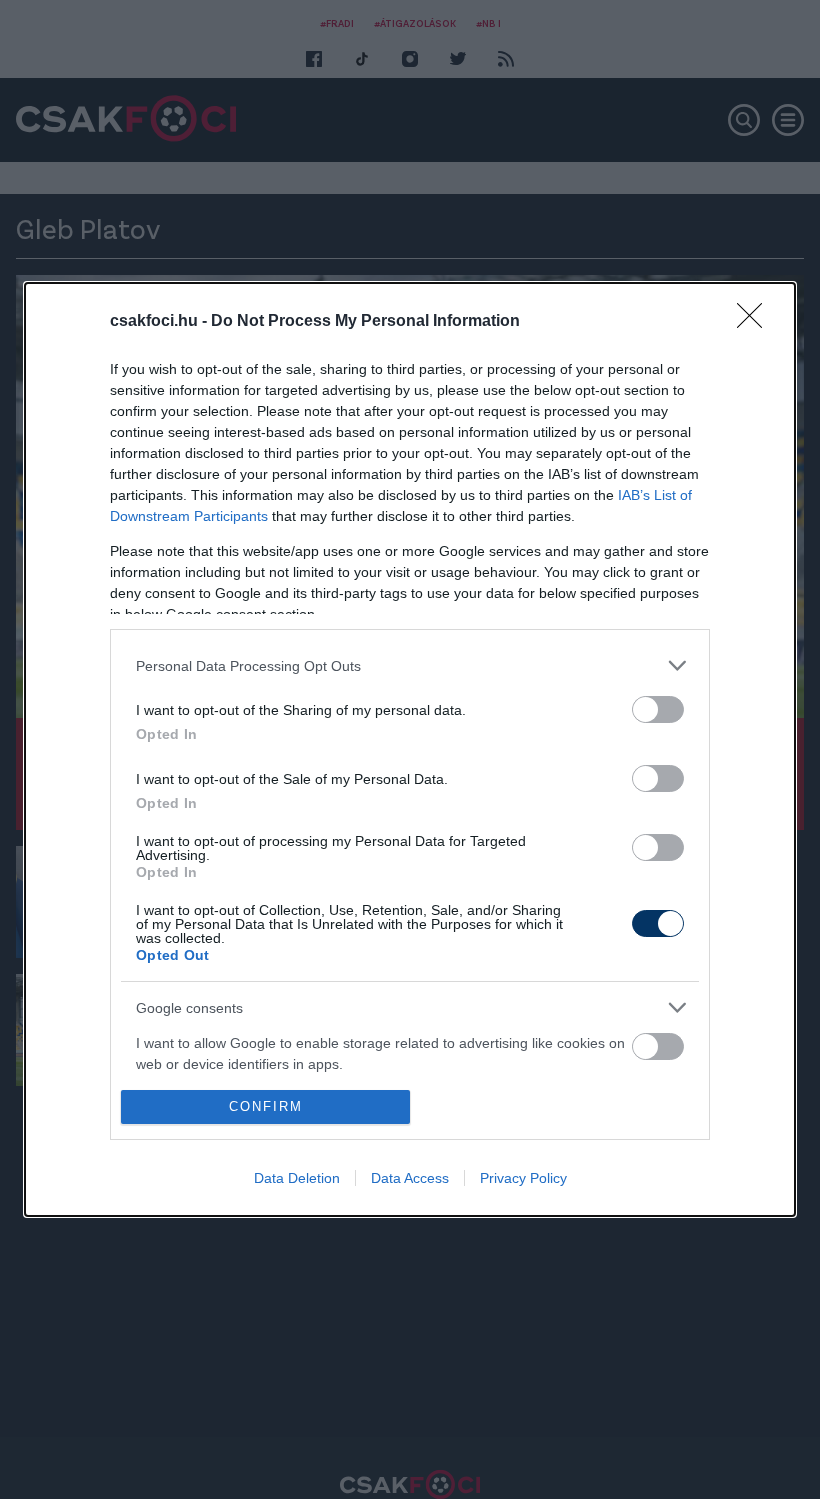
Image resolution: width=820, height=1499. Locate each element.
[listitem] (410, 665)
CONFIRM (266, 1106)
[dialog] (410, 749)
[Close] (756, 322)
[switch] (658, 709)
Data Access (410, 1178)
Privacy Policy (523, 1178)
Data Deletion (297, 1178)
